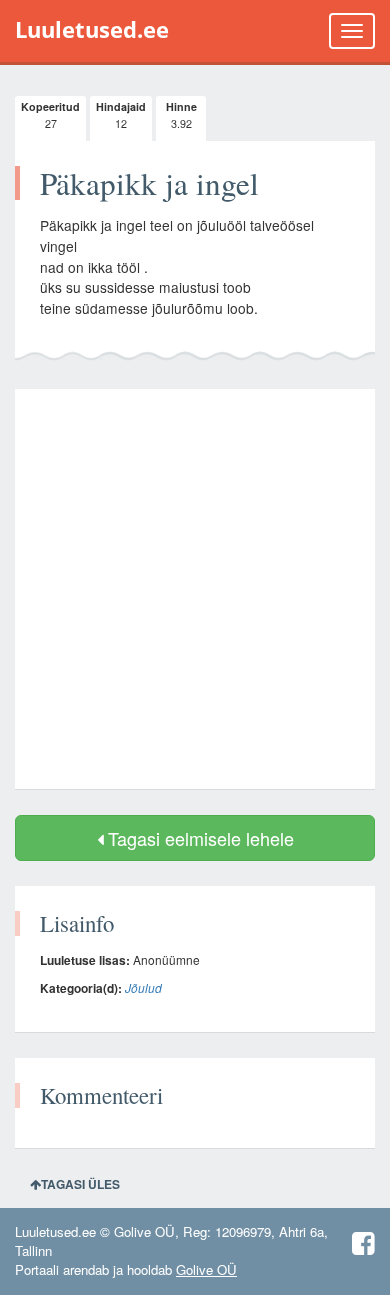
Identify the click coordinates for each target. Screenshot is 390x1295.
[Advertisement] (195, 589)
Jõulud (143, 987)
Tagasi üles (80, 1184)
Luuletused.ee (92, 29)
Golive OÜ (206, 1269)
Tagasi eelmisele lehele (198, 838)
